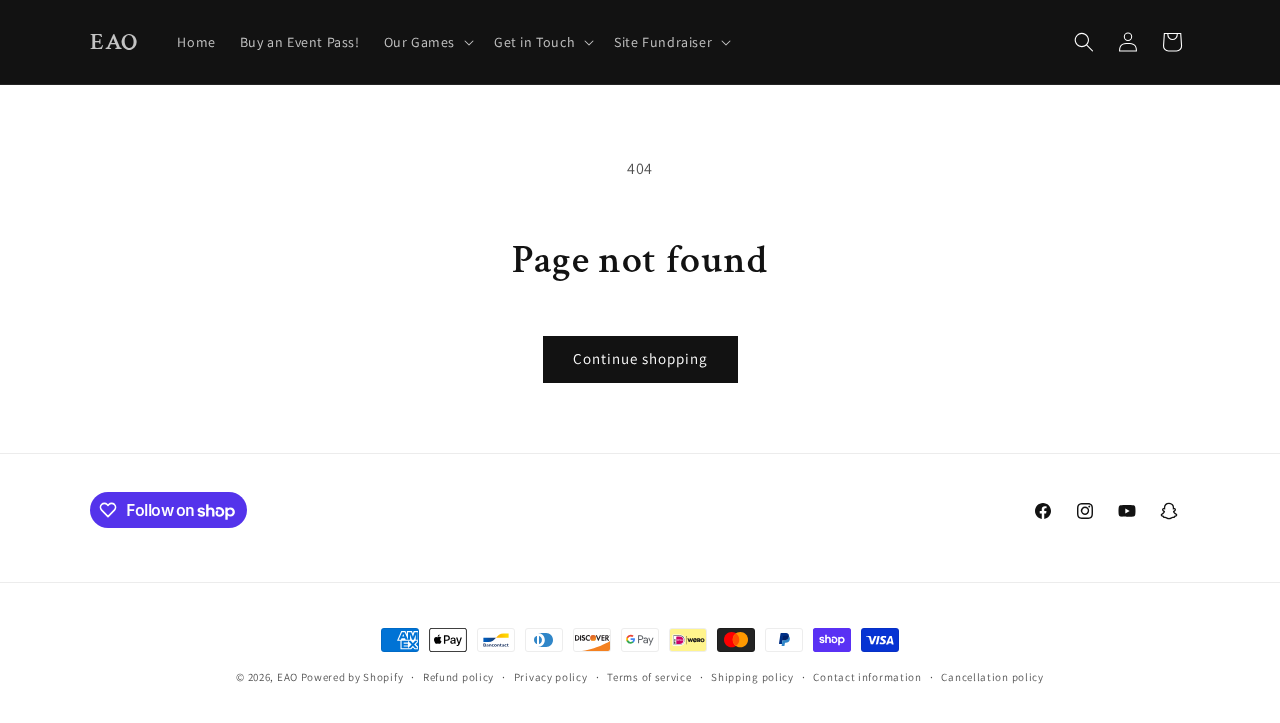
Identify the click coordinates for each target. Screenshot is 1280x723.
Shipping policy (752, 677)
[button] (427, 42)
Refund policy (458, 677)
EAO (287, 677)
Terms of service (649, 677)
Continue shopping (640, 358)
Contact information (867, 677)
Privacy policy (551, 677)
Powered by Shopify (352, 677)
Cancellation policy (992, 677)
